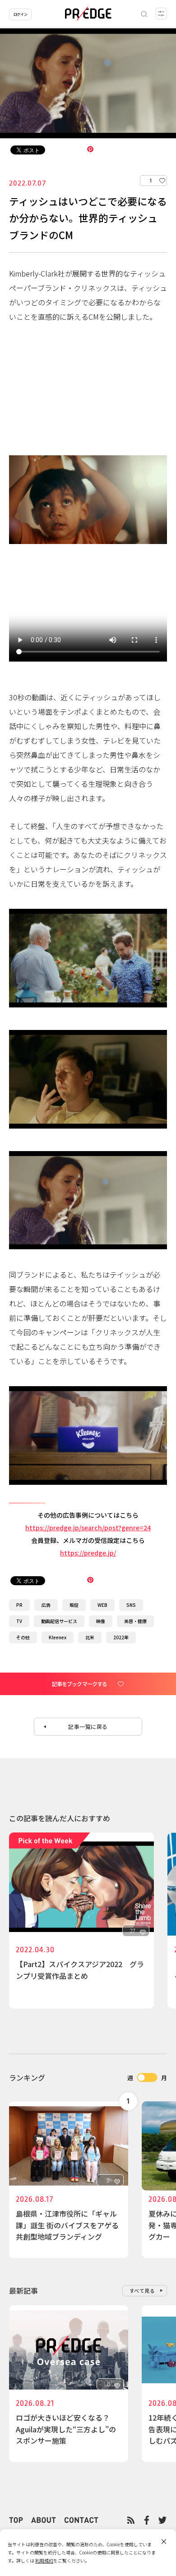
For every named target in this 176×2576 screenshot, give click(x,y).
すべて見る (142, 2290)
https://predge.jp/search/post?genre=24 (88, 1528)
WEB (102, 1605)
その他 (23, 1637)
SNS (131, 1605)
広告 (46, 1605)
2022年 (121, 1637)
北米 (90, 1637)
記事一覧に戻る (88, 1726)
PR (19, 1605)
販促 (74, 1605)
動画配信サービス (59, 1621)
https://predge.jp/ (88, 1553)
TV (19, 1621)
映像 (101, 1621)
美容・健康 (135, 1621)
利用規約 (44, 2560)
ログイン (20, 14)
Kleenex (58, 1637)
